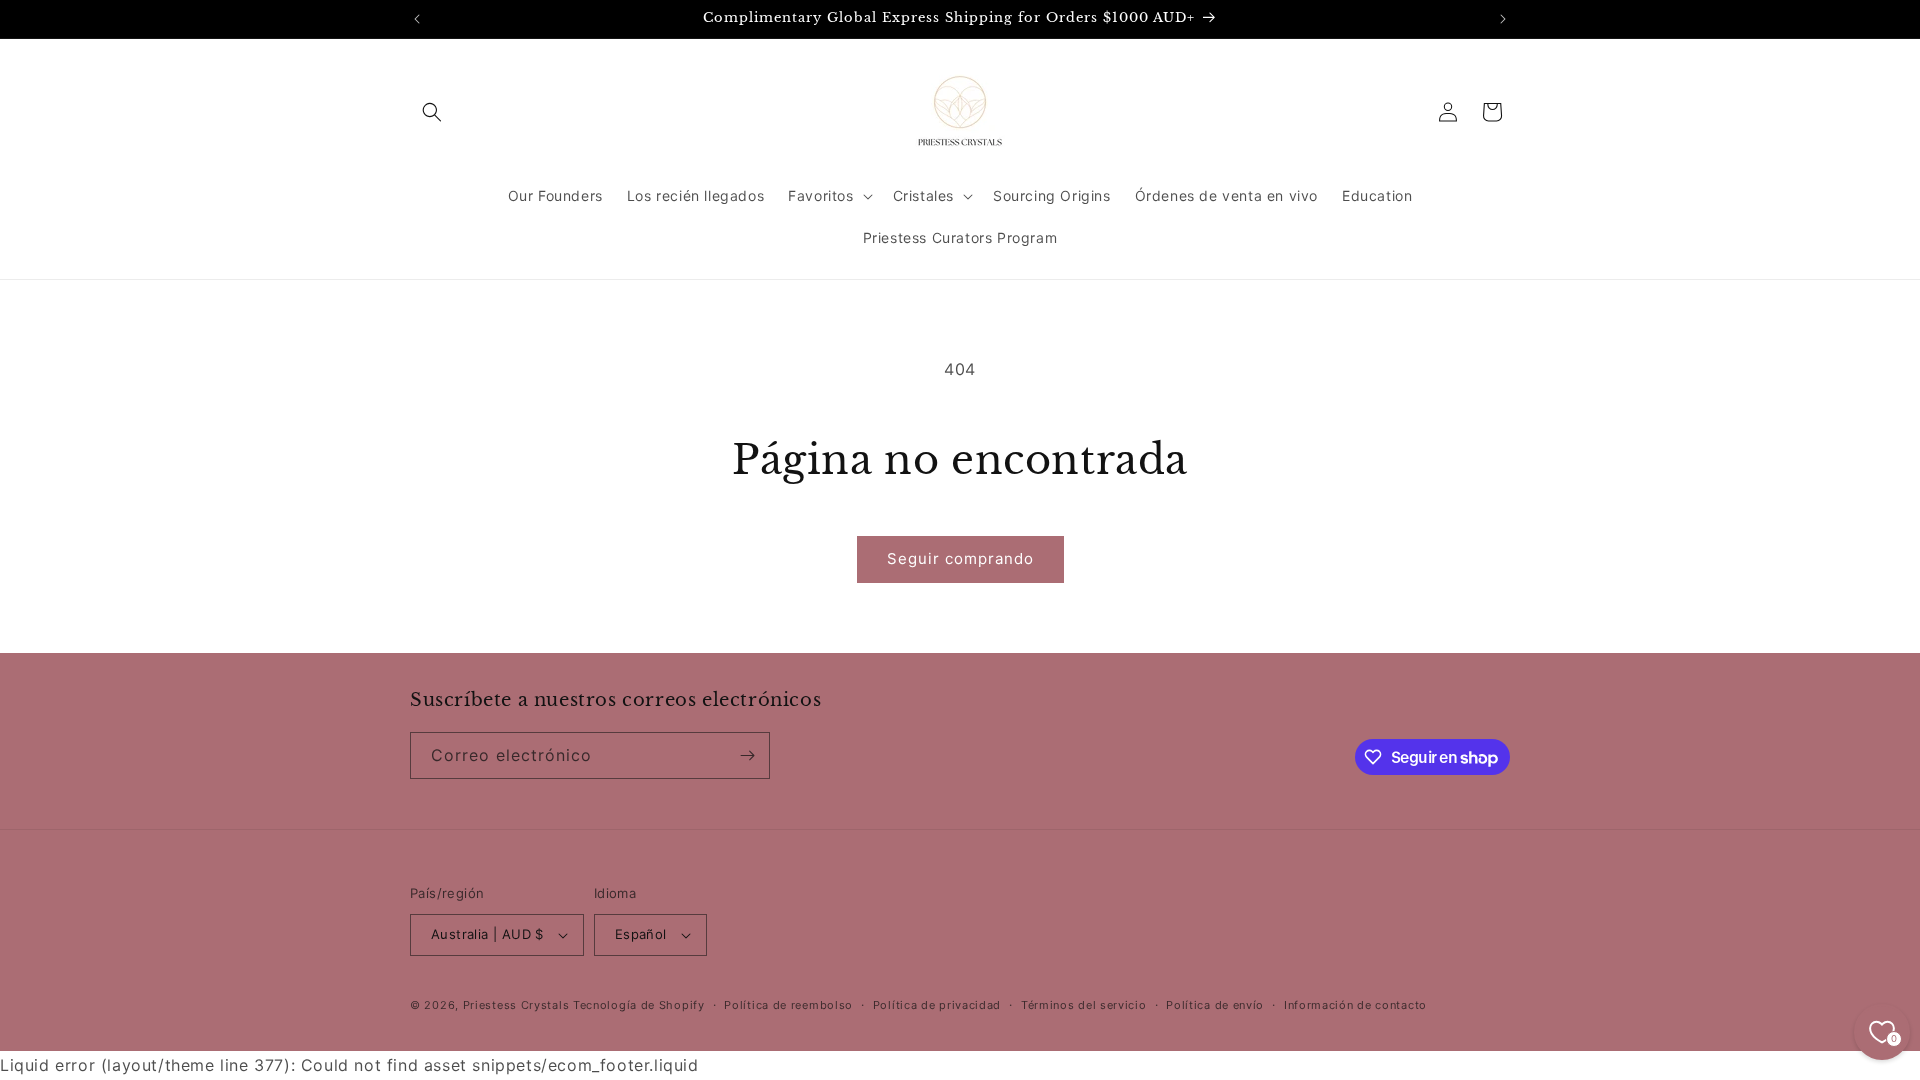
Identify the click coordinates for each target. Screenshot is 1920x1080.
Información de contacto (1355, 1005)
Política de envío (1215, 1005)
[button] (432, 112)
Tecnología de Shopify (639, 1005)
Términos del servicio (1084, 1005)
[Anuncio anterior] (417, 19)
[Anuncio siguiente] (1503, 19)
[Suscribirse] (747, 755)
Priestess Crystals (516, 1005)
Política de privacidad (937, 1005)
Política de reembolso (788, 1005)
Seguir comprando (960, 558)
